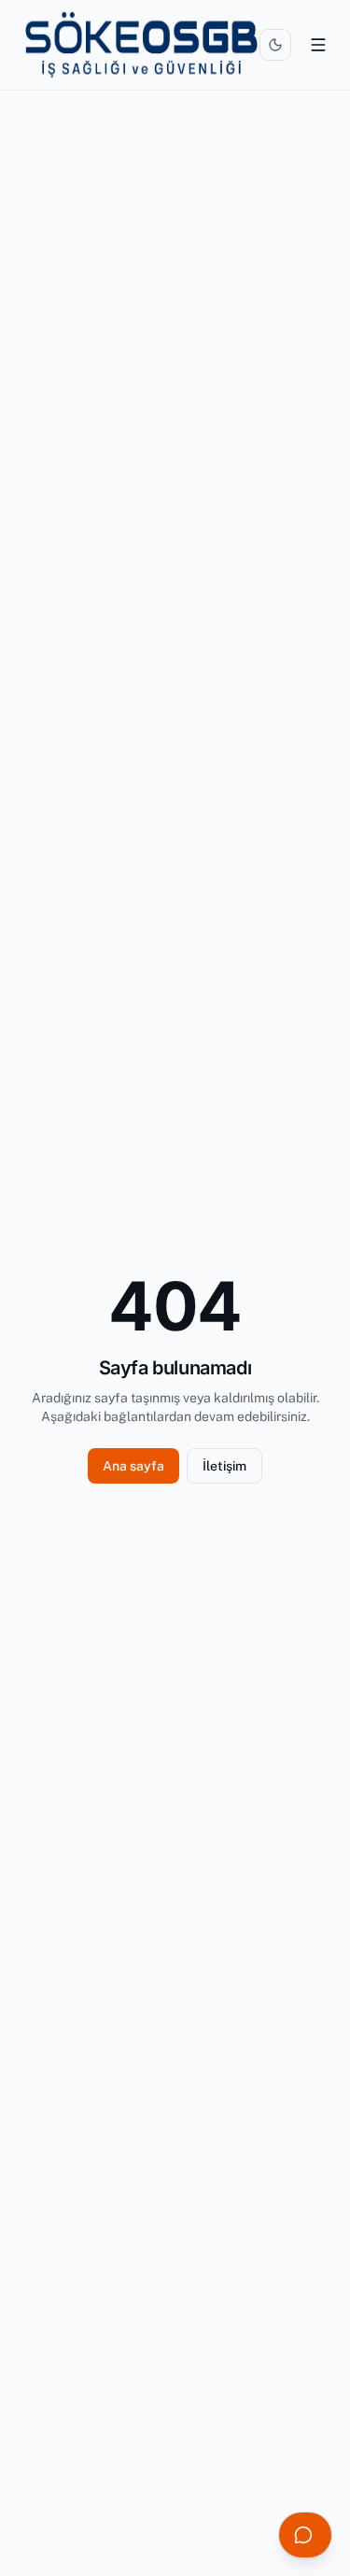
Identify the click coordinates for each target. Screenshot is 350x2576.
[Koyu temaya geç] (275, 45)
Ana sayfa (133, 1466)
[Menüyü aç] (318, 45)
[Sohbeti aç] (305, 2535)
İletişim (224, 1466)
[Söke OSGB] (141, 45)
